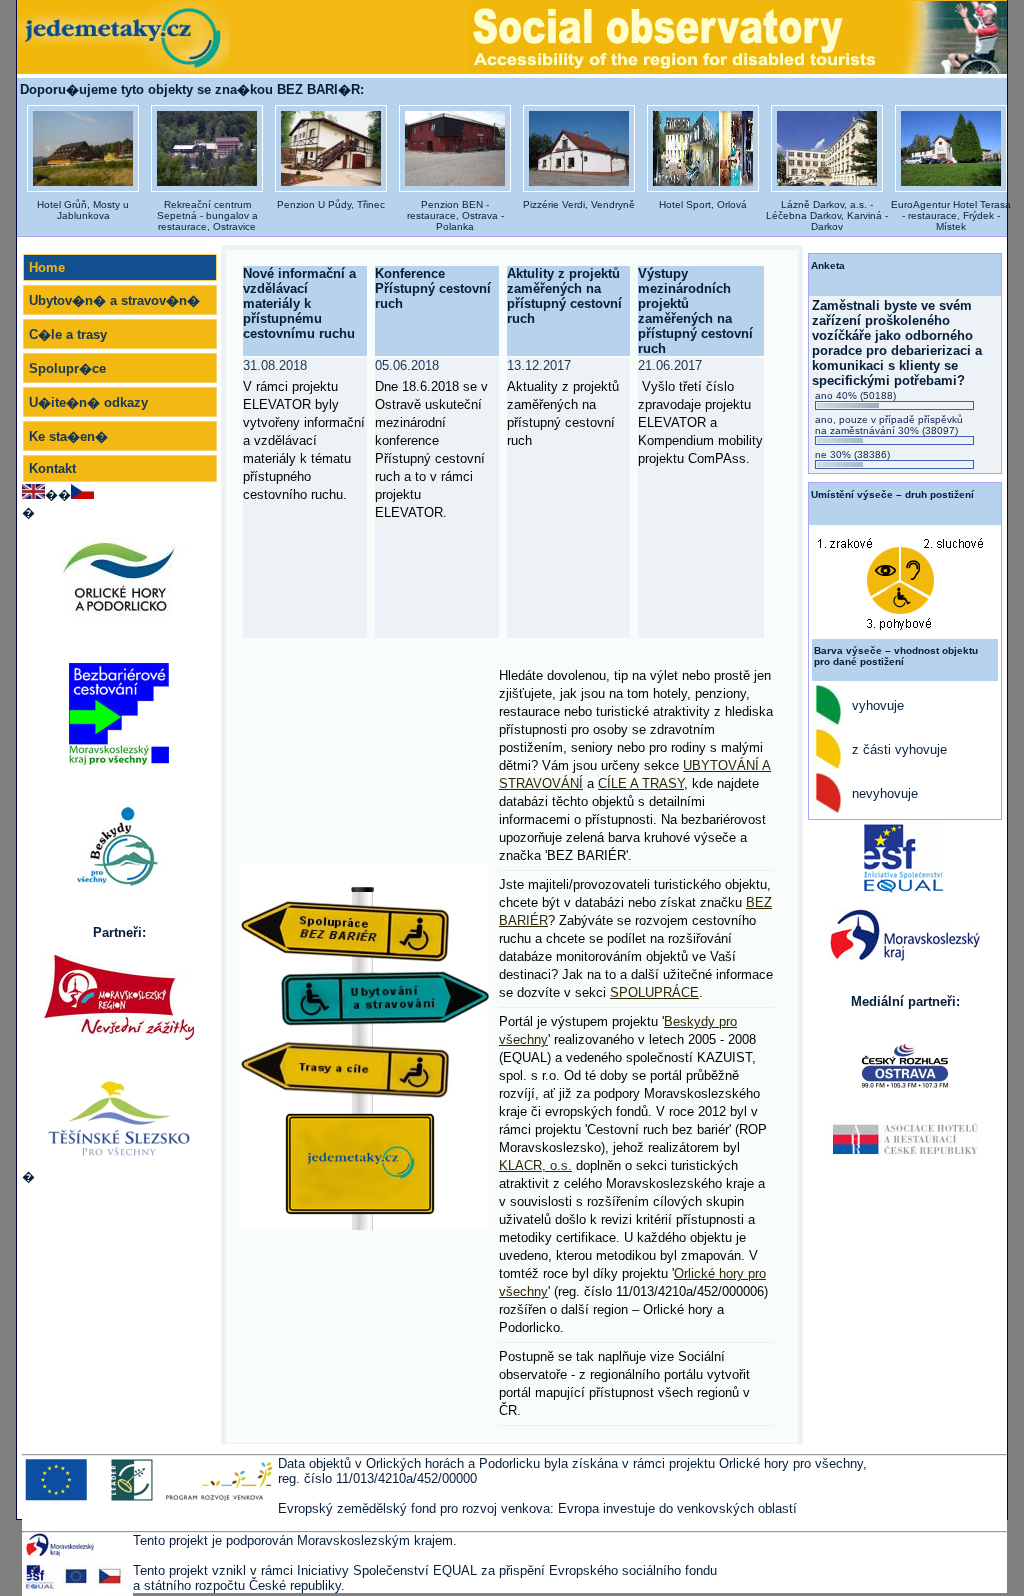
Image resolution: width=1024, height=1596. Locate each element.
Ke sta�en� (68, 436)
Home (47, 267)
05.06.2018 (431, 439)
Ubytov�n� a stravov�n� (114, 300)
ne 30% (852, 454)
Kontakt (52, 468)
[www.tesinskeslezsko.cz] (119, 1117)
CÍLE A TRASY (641, 783)
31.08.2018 (304, 430)
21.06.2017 (700, 412)
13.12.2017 (563, 403)
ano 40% (855, 395)
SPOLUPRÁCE (654, 992)
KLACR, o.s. (535, 1165)
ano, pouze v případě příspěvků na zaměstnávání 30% (889, 425)
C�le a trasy (68, 334)
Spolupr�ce (67, 368)
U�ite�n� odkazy (88, 402)
